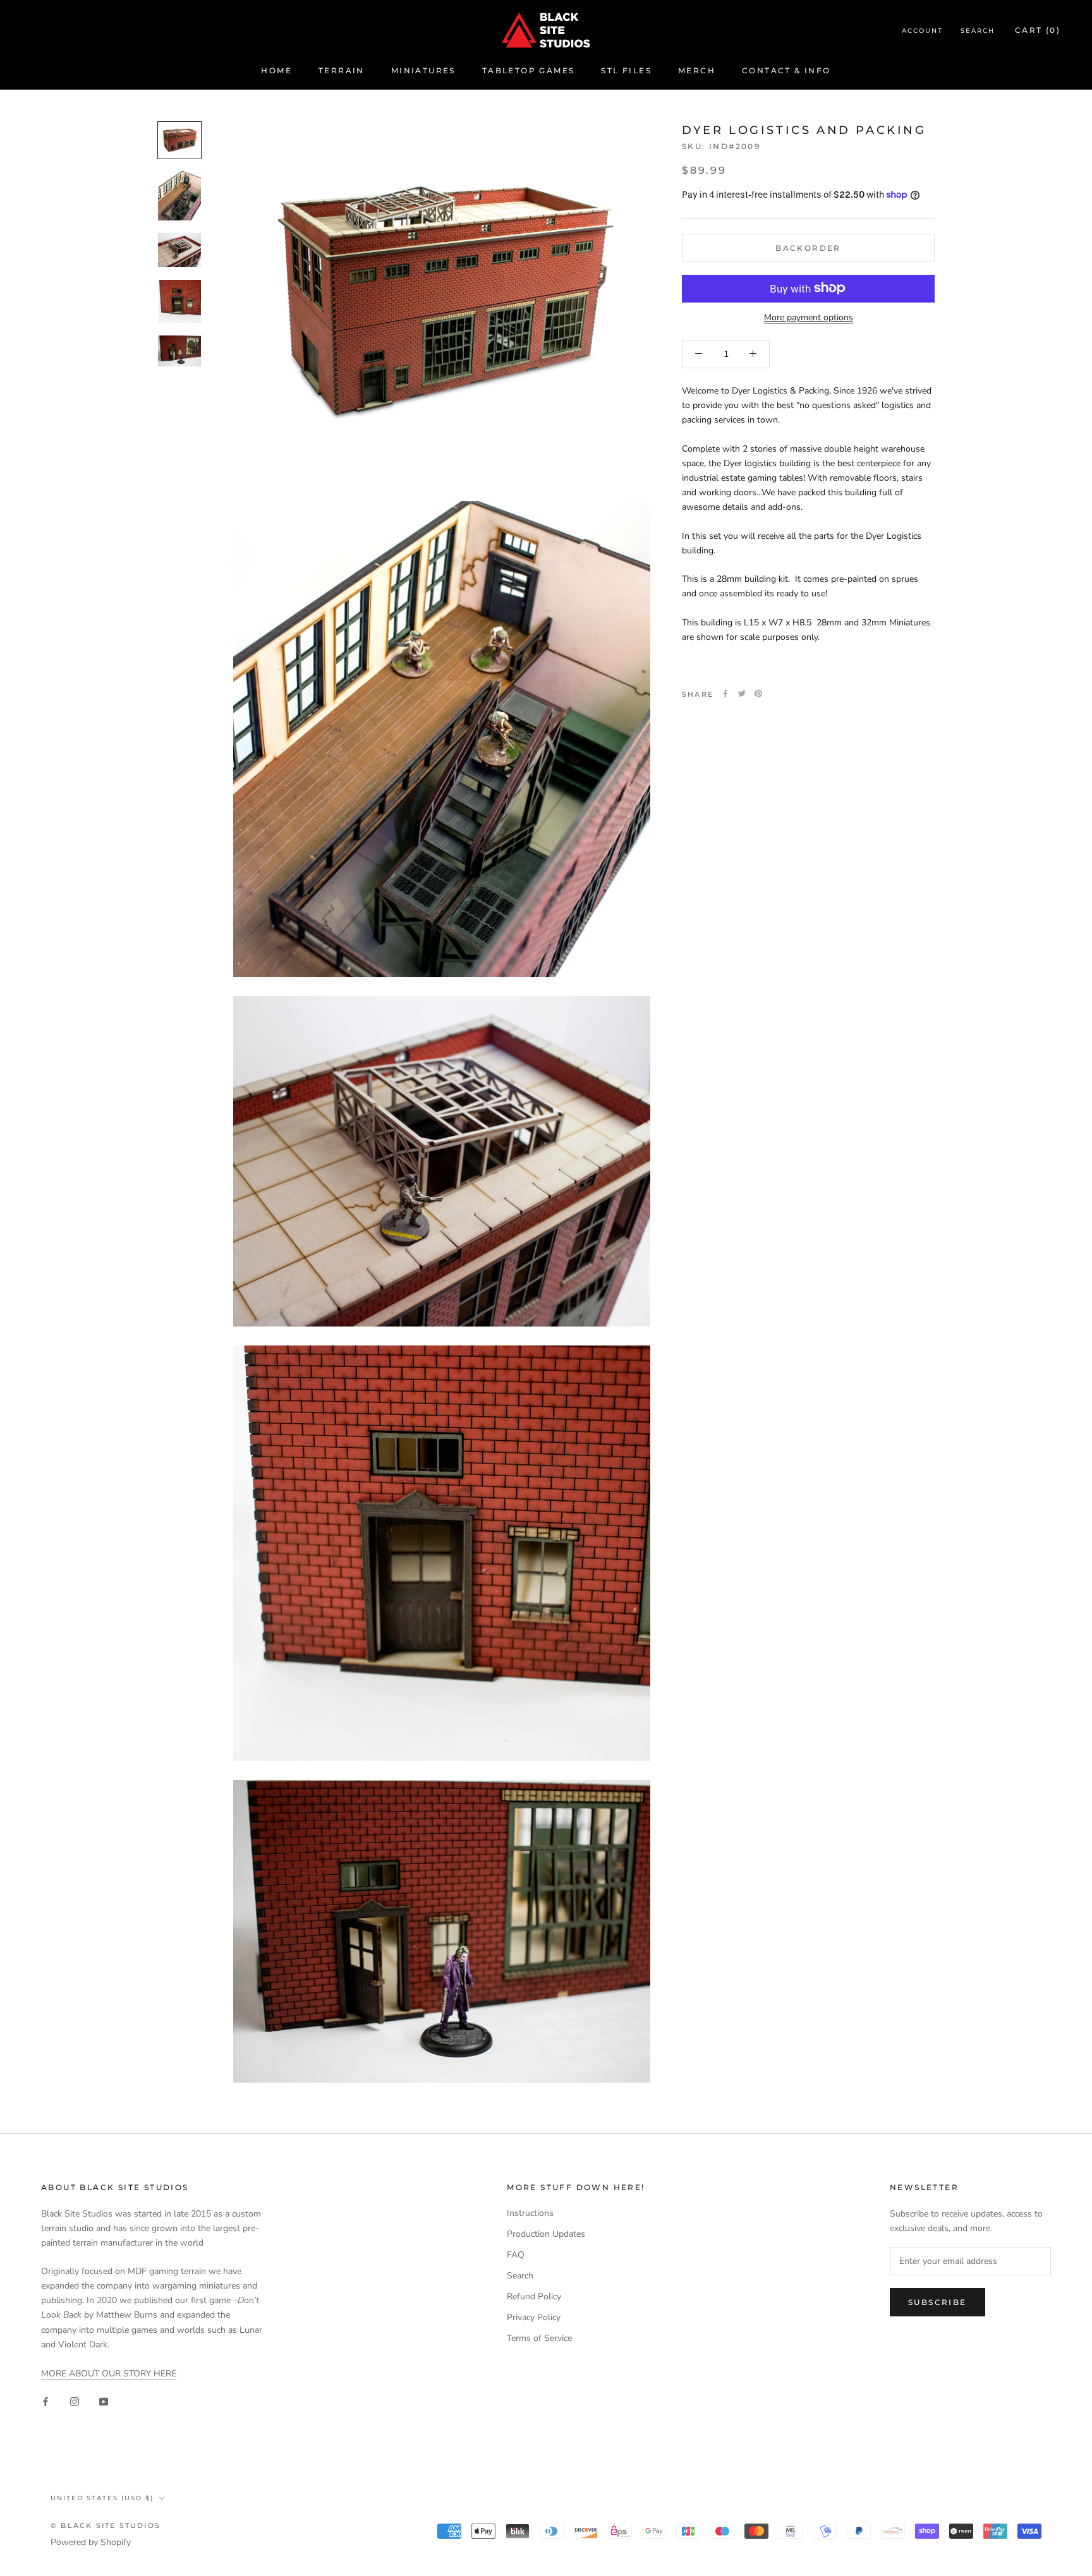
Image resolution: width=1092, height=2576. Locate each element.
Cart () (1038, 30)
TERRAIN (342, 70)
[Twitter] (742, 694)
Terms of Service (539, 2338)
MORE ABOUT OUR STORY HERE (109, 2374)
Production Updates (546, 2234)
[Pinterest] (758, 694)
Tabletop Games (529, 70)
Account (922, 31)
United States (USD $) (102, 2498)
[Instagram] (75, 2401)
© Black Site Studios (106, 2525)
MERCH (697, 70)
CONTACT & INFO (786, 70)
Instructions (530, 2213)
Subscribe (937, 2302)
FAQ (516, 2255)
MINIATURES (423, 70)
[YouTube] (104, 2401)
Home (276, 70)
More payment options (809, 317)
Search (978, 31)
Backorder (808, 247)
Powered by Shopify (91, 2542)
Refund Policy (534, 2296)
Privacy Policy (534, 2317)
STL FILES (626, 70)
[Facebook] (725, 694)
